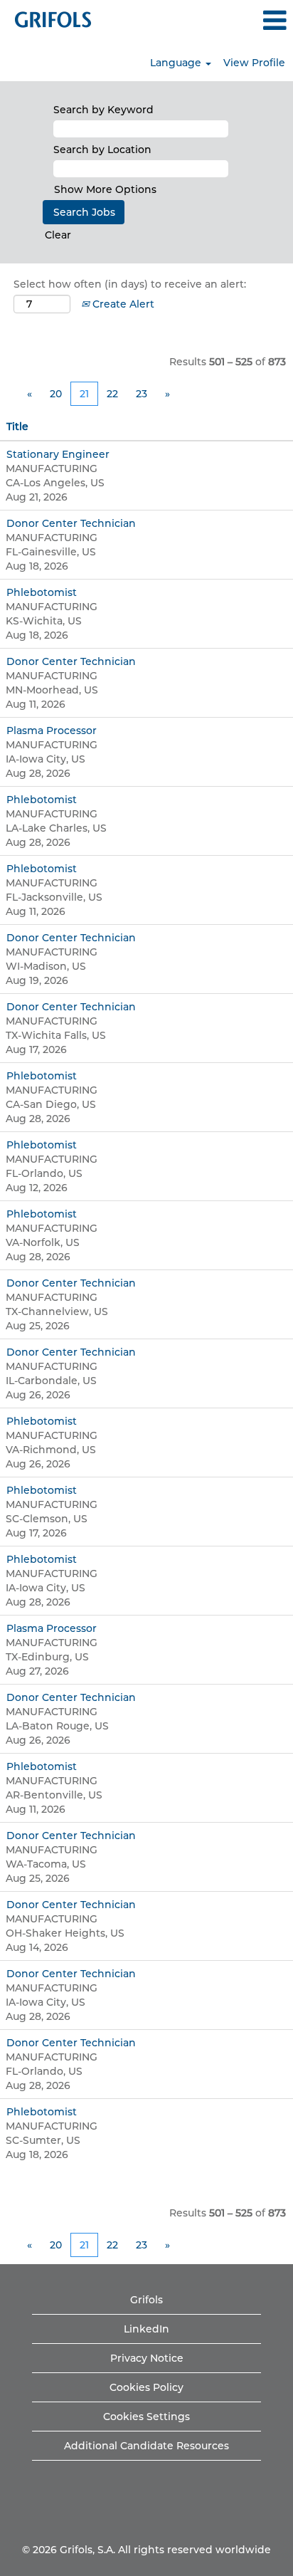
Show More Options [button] (105, 189)
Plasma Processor (52, 731)
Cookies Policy (146, 2387)
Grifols (146, 2300)
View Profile (254, 63)
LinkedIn (146, 2329)
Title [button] (17, 426)
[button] (244, 20)
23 (142, 394)
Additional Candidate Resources (146, 2446)
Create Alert (122, 304)
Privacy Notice (147, 2358)
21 (84, 394)
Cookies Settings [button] (146, 2417)
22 (112, 394)
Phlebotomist (42, 592)
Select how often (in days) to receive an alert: (130, 284)
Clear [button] (58, 235)
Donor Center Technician (71, 523)
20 (56, 394)
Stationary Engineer (58, 454)
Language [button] (177, 63)
